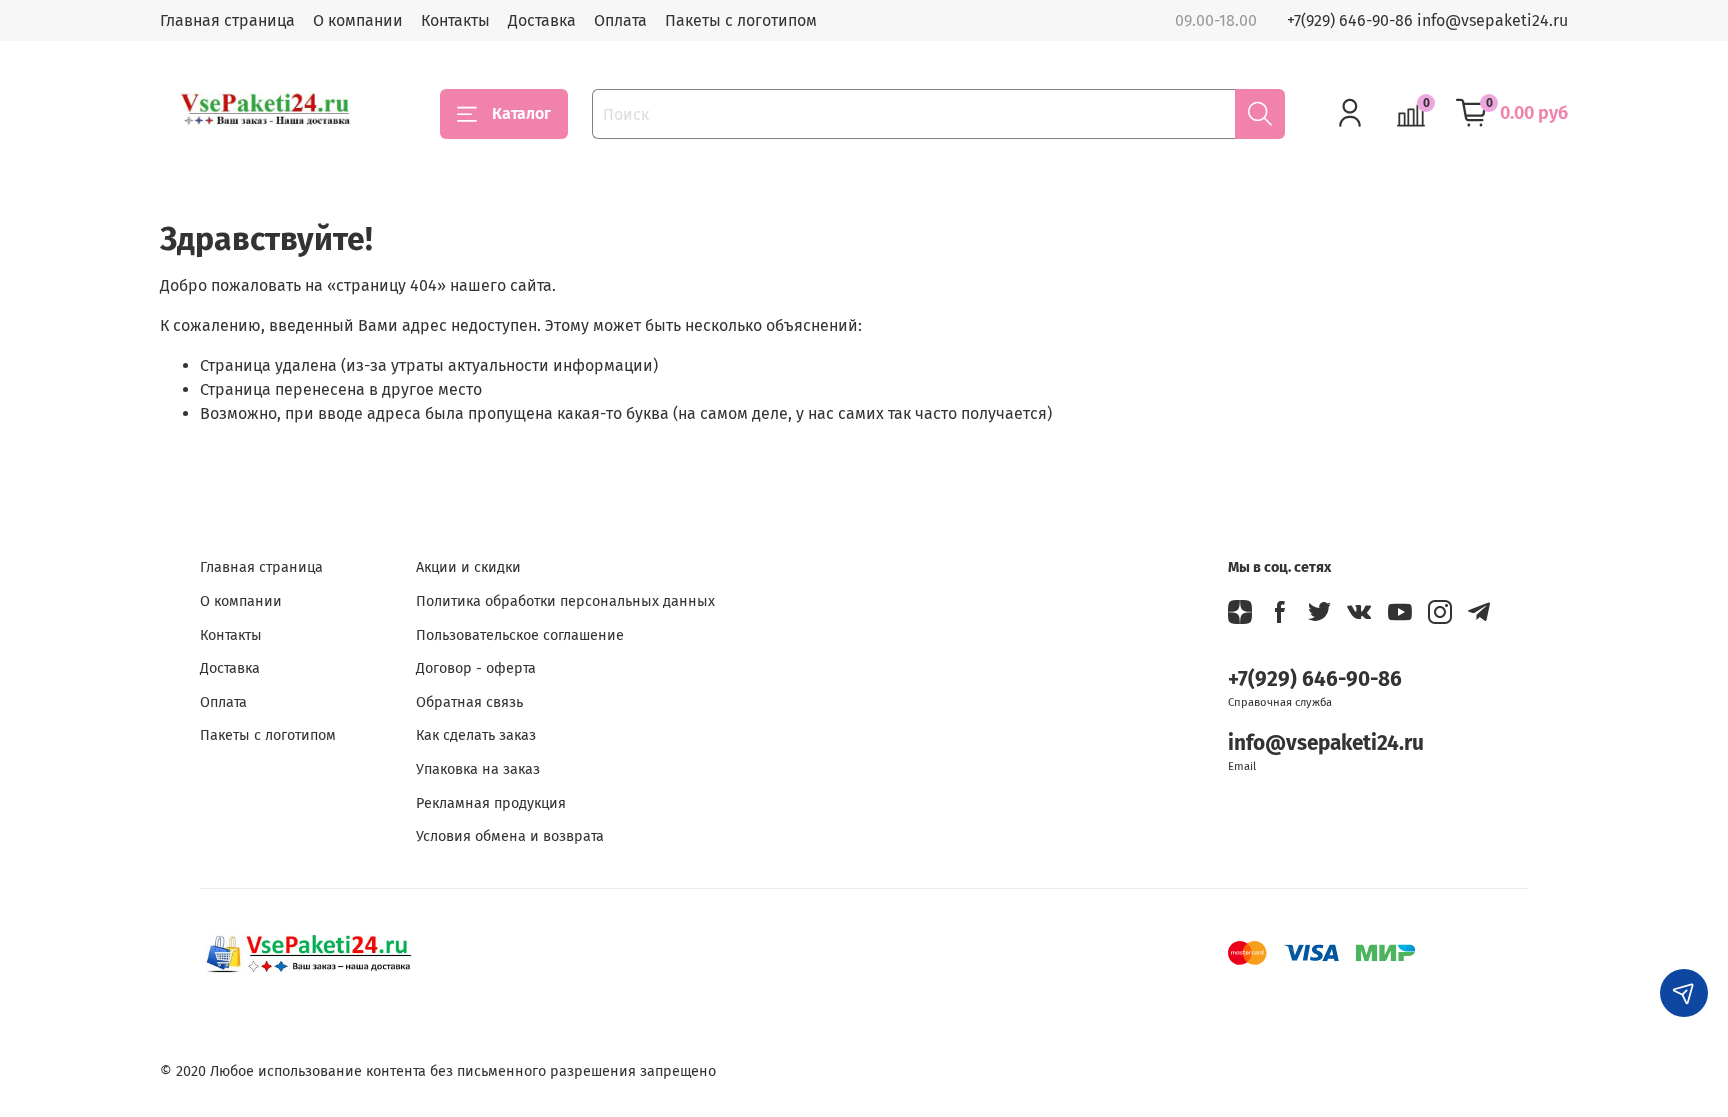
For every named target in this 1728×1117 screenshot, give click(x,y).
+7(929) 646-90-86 (1315, 679)
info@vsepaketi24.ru (1326, 743)
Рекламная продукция (491, 803)
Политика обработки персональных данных (565, 601)
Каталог (521, 113)
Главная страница (227, 20)
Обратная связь (469, 702)
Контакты (455, 20)
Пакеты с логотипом (741, 20)
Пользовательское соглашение (520, 635)
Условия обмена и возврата (510, 836)
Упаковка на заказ (478, 769)
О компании (358, 20)
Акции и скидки (468, 567)
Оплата (620, 20)
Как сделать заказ (476, 735)
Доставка (542, 20)
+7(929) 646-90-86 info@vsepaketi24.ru (1427, 20)
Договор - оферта (476, 668)
